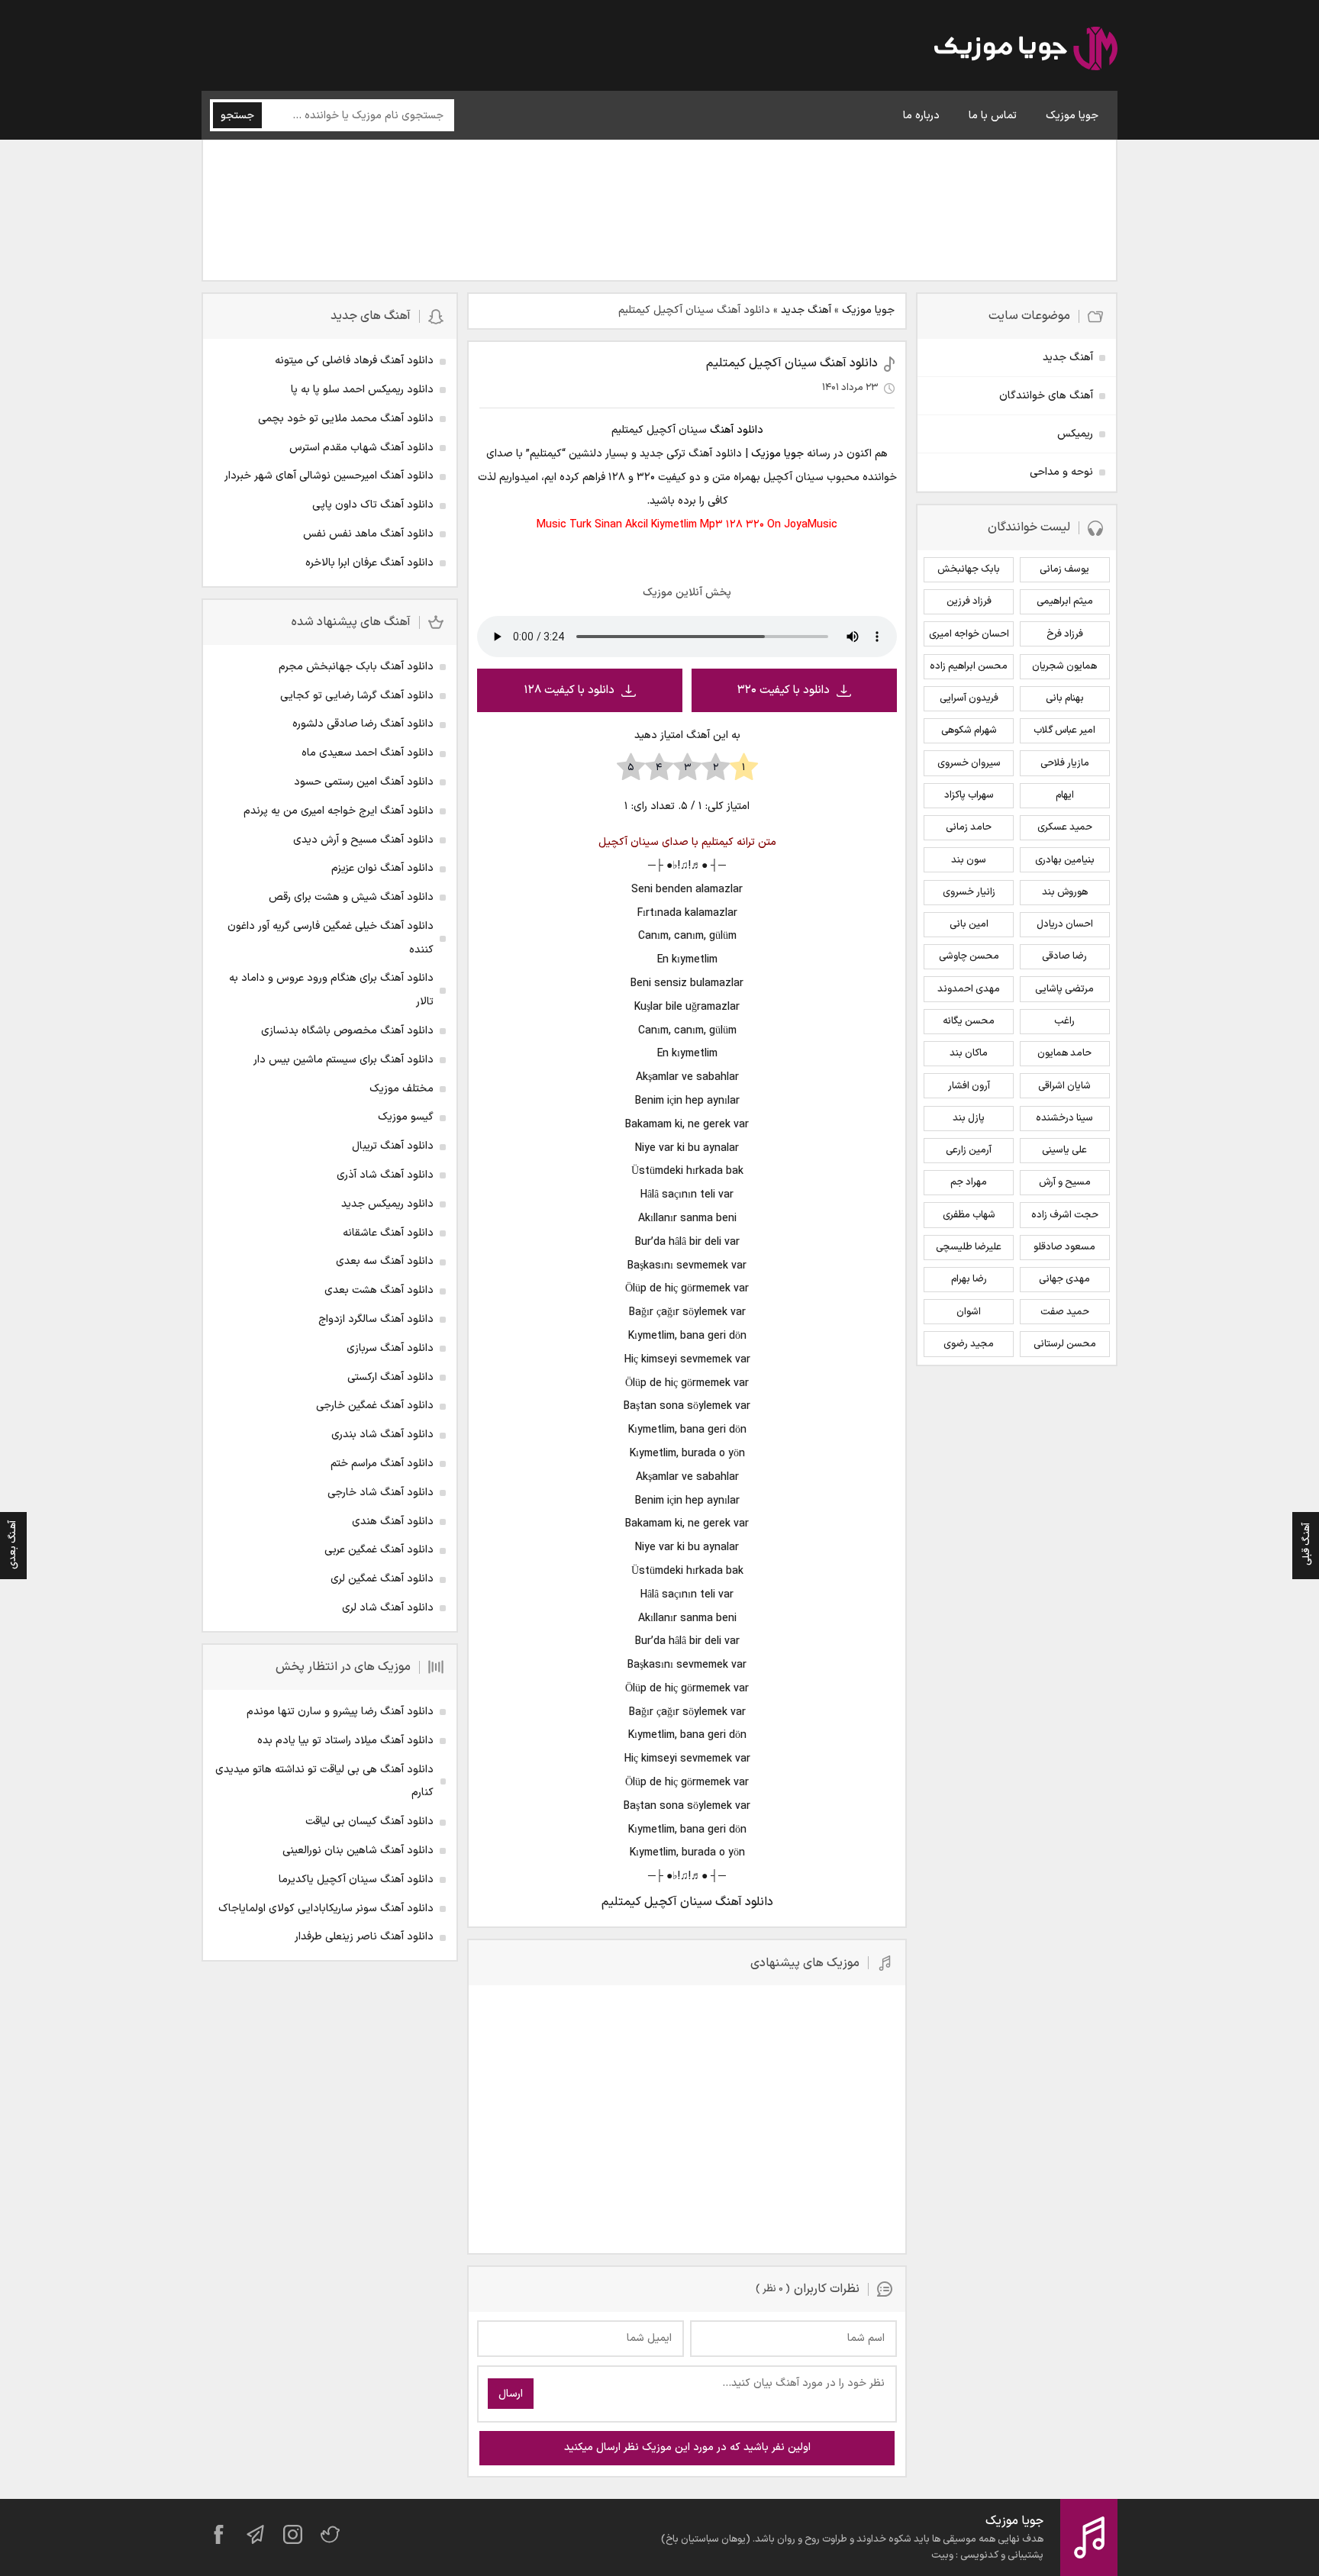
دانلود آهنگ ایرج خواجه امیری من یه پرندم (339, 811)
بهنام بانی (1065, 698)
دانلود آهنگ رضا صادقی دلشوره (363, 724)
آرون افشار (969, 1086)
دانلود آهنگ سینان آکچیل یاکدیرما (356, 1880)
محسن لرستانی (1065, 1344)
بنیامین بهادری (1065, 860)
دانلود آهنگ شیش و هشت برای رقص (351, 897)
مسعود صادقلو (1064, 1247)
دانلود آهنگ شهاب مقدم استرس (361, 448)
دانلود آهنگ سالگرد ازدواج (376, 1319)
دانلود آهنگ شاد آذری (385, 1175)
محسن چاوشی (969, 956)
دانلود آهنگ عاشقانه (388, 1233)
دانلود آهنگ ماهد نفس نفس (368, 534)
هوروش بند (1065, 892)
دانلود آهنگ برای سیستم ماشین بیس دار (343, 1060)
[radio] (744, 768)
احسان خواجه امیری (969, 634)
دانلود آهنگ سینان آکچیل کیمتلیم (792, 363)
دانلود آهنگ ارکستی (390, 1377)
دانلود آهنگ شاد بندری (382, 1435)
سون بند (969, 860)
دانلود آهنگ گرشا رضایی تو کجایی (357, 696)
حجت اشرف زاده (1065, 1215)
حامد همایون (1064, 1053)
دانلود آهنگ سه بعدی (385, 1261)
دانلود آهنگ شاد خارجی (381, 1493)
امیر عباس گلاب (1064, 730)
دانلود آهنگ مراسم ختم (382, 1464)
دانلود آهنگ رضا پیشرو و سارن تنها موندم (340, 1712)
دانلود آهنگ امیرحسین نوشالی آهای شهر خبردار (329, 476)
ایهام (1065, 795)
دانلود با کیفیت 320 (784, 690)
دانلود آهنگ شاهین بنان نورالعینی (358, 1851)
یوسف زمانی (1064, 569)
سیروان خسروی (969, 763)
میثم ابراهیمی (1065, 601)
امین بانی (969, 924)
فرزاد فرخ (1065, 634)
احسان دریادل (1065, 924)
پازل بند (969, 1118)
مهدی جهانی (1064, 1279)
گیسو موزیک (406, 1117)
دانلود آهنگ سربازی (390, 1348)
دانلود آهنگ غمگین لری (382, 1579)
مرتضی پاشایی (1064, 989)
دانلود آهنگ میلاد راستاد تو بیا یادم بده (345, 1741)
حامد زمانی (969, 827)
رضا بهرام (969, 1279)
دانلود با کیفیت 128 (569, 690)
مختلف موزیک (402, 1089)
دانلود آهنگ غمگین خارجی (375, 1406)
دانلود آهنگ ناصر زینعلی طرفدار (364, 1937)
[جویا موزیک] (1026, 51)
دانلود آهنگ (737, 430)
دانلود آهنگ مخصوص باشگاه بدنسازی (347, 1031)
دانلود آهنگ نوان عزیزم (382, 868)
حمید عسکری (1065, 827)
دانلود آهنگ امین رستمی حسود (364, 782)
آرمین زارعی (969, 1150)
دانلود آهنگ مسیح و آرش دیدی (363, 840)
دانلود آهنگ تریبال (393, 1146)
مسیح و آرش (1065, 1182)
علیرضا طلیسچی (969, 1247)
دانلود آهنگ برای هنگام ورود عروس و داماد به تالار (331, 990)
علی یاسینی (1064, 1150)
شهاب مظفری (969, 1215)
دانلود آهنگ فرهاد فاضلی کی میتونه (354, 361)
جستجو (237, 116)
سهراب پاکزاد (969, 795)
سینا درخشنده (1064, 1118)
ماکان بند (969, 1053)
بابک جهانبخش (969, 569)
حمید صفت (1065, 1312)
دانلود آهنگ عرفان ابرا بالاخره (369, 563)
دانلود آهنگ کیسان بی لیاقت (369, 1822)
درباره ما (921, 116)
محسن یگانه (969, 1021)
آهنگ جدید (806, 310)
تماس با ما (993, 116)
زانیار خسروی (969, 892)
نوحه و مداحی (1061, 472)
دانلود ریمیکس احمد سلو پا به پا (362, 390)
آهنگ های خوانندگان (1046, 396)
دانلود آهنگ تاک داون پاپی (373, 505)
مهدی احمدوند (969, 989)
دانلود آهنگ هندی (393, 1522)
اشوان (969, 1312)
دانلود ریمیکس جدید (387, 1204)
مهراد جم (969, 1182)
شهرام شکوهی (969, 730)
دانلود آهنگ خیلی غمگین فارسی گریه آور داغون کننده (331, 938)
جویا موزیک (1072, 116)
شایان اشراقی (1064, 1086)
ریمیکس (1075, 434)
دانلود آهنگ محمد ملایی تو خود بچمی (346, 419)
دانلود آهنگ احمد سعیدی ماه (368, 753)
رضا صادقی (1064, 956)
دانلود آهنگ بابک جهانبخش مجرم (356, 667)
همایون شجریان (1064, 666)
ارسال (511, 2394)
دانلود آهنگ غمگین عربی (379, 1550)
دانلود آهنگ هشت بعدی (379, 1290)
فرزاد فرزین (969, 601)
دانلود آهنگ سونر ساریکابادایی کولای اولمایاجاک (326, 1909)
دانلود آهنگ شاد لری (388, 1608)
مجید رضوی (969, 1344)
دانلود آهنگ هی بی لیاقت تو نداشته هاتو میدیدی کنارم (324, 1781)
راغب (1064, 1021)
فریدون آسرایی (969, 698)
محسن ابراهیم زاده (969, 666)
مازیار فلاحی (1065, 763)
